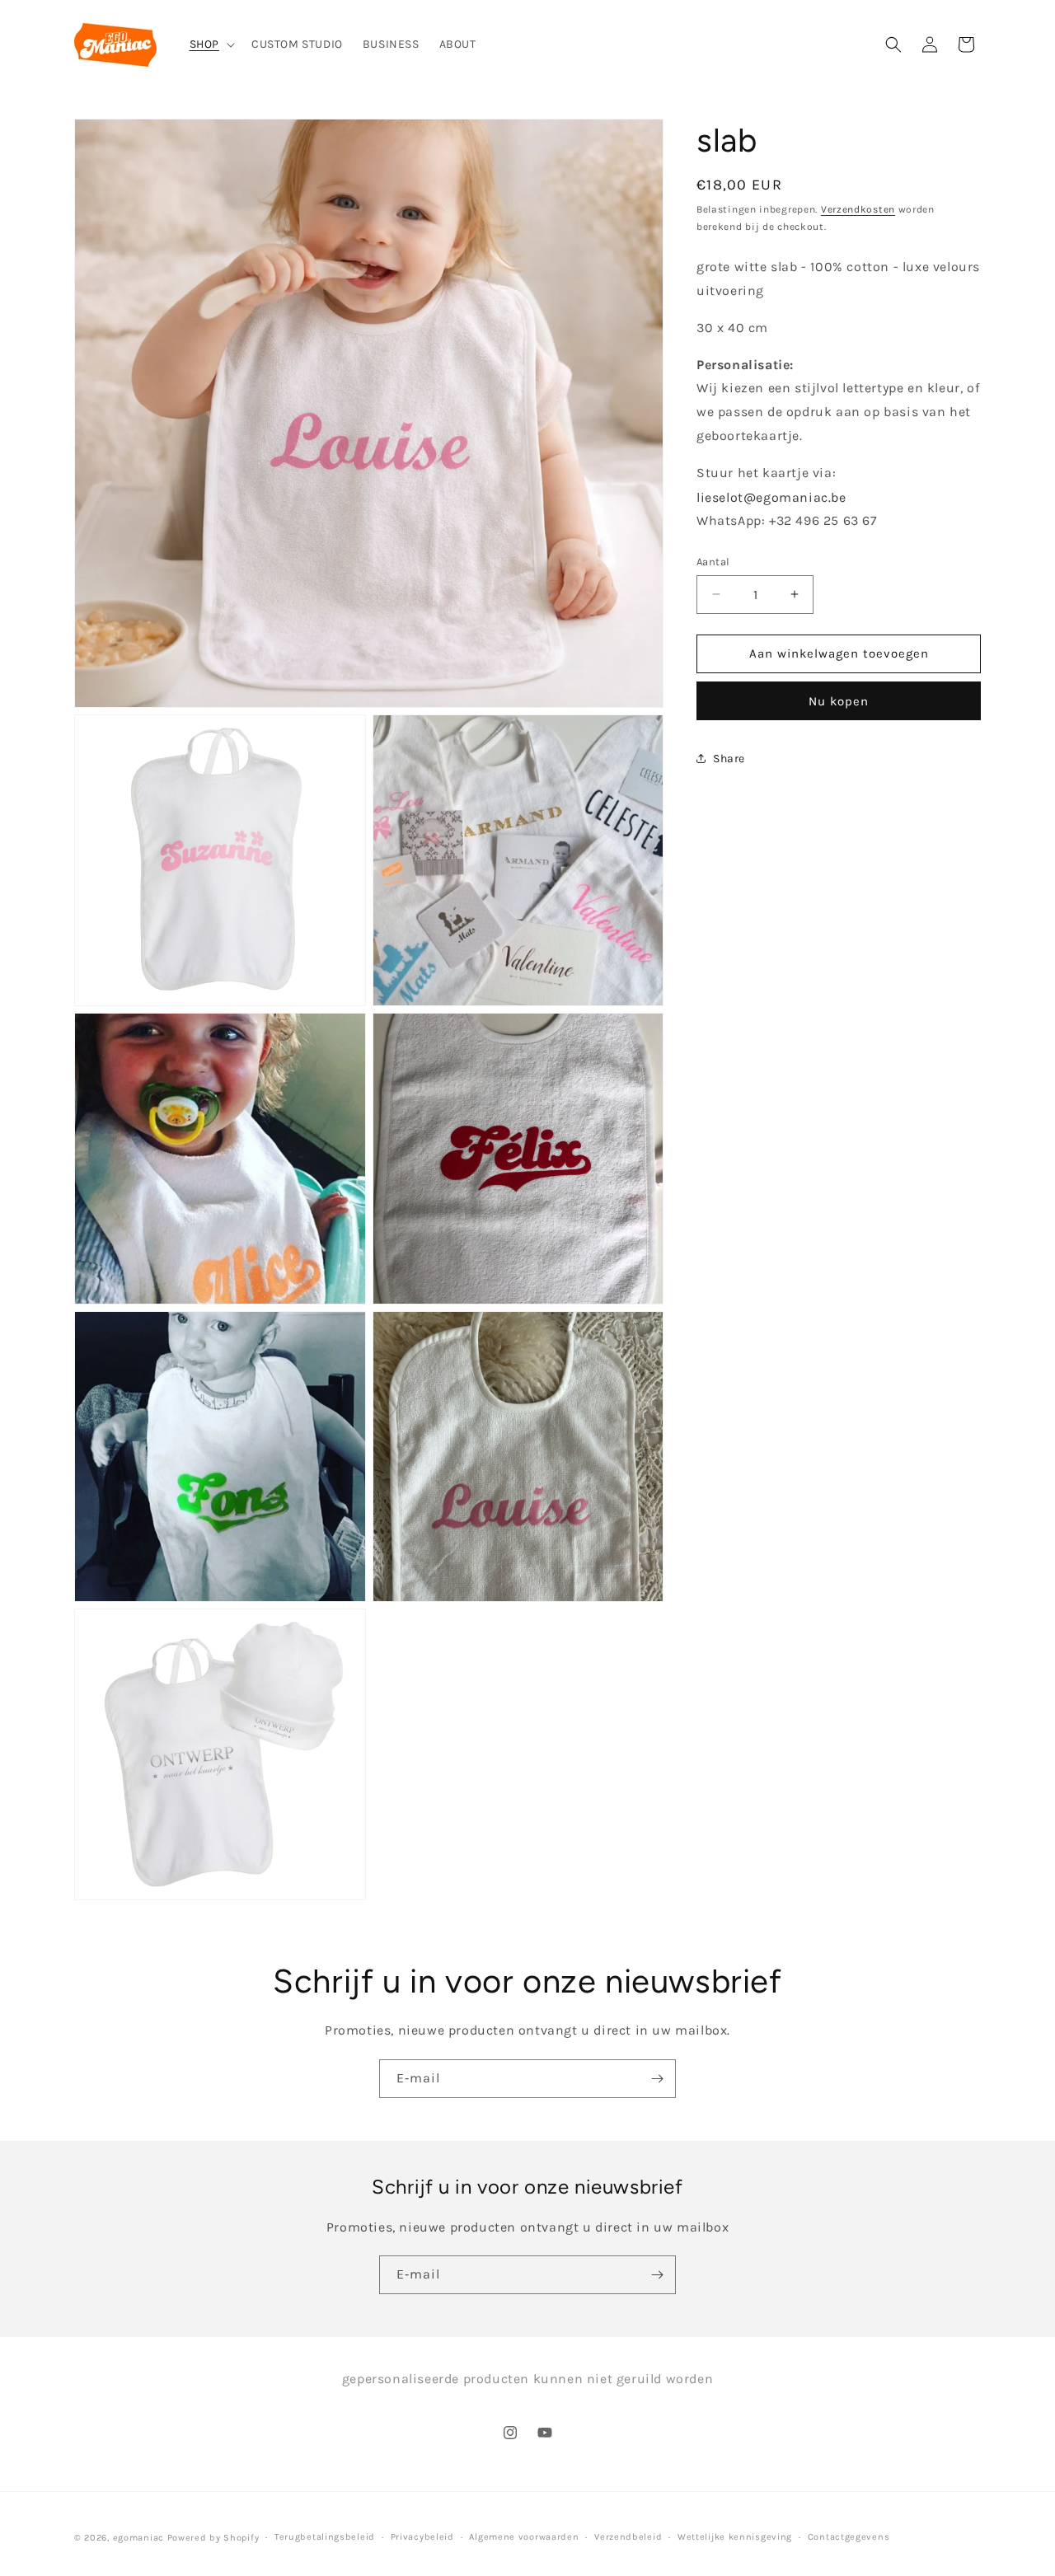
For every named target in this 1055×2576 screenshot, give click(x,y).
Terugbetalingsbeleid (325, 2537)
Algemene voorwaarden (524, 2537)
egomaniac (138, 2538)
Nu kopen (839, 700)
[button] (211, 44)
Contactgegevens (849, 2537)
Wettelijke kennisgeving (735, 2537)
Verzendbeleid (628, 2537)
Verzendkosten (858, 209)
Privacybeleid (422, 2537)
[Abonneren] (657, 2079)
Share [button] (729, 759)
